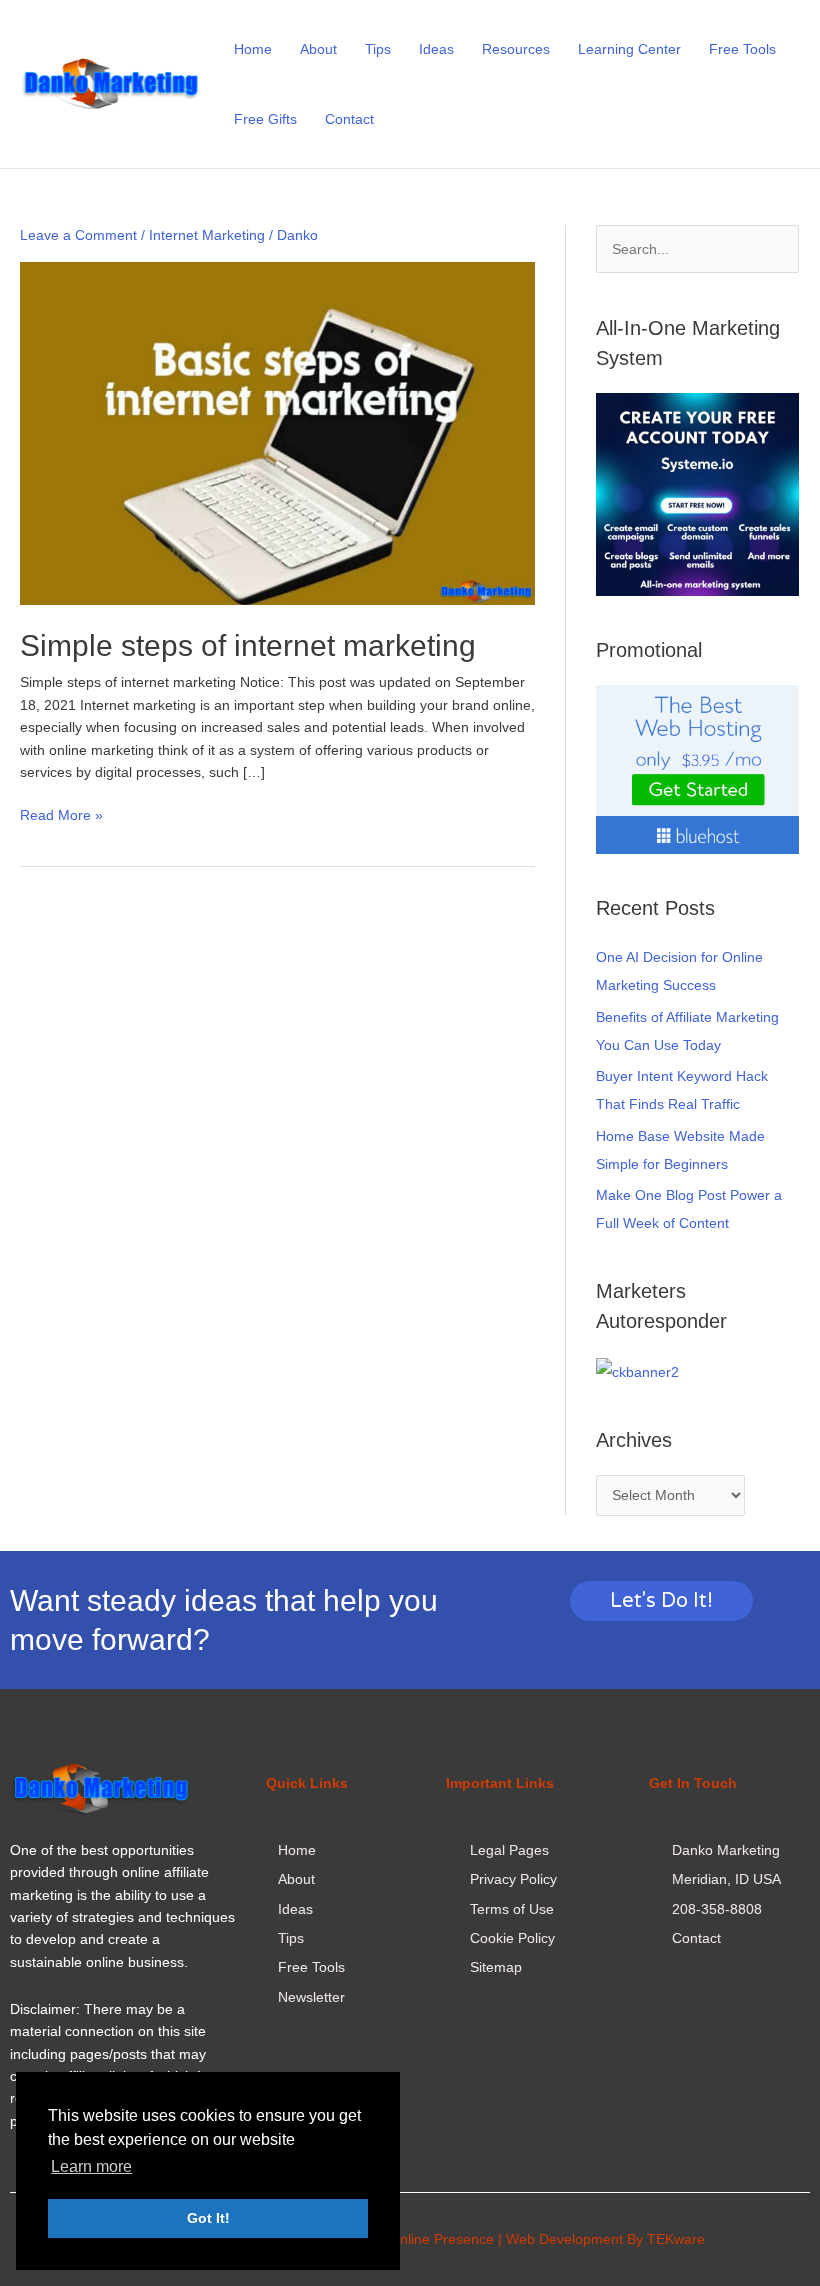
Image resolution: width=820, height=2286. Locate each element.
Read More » (61, 813)
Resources (516, 49)
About (318, 49)
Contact (349, 119)
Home (253, 49)
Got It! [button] (208, 2218)
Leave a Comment (78, 235)
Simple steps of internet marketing (248, 645)
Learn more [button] (91, 2166)
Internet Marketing (207, 235)
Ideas (436, 49)
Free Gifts (265, 119)
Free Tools (742, 49)
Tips (378, 49)
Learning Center (629, 49)
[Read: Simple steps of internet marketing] (277, 432)
